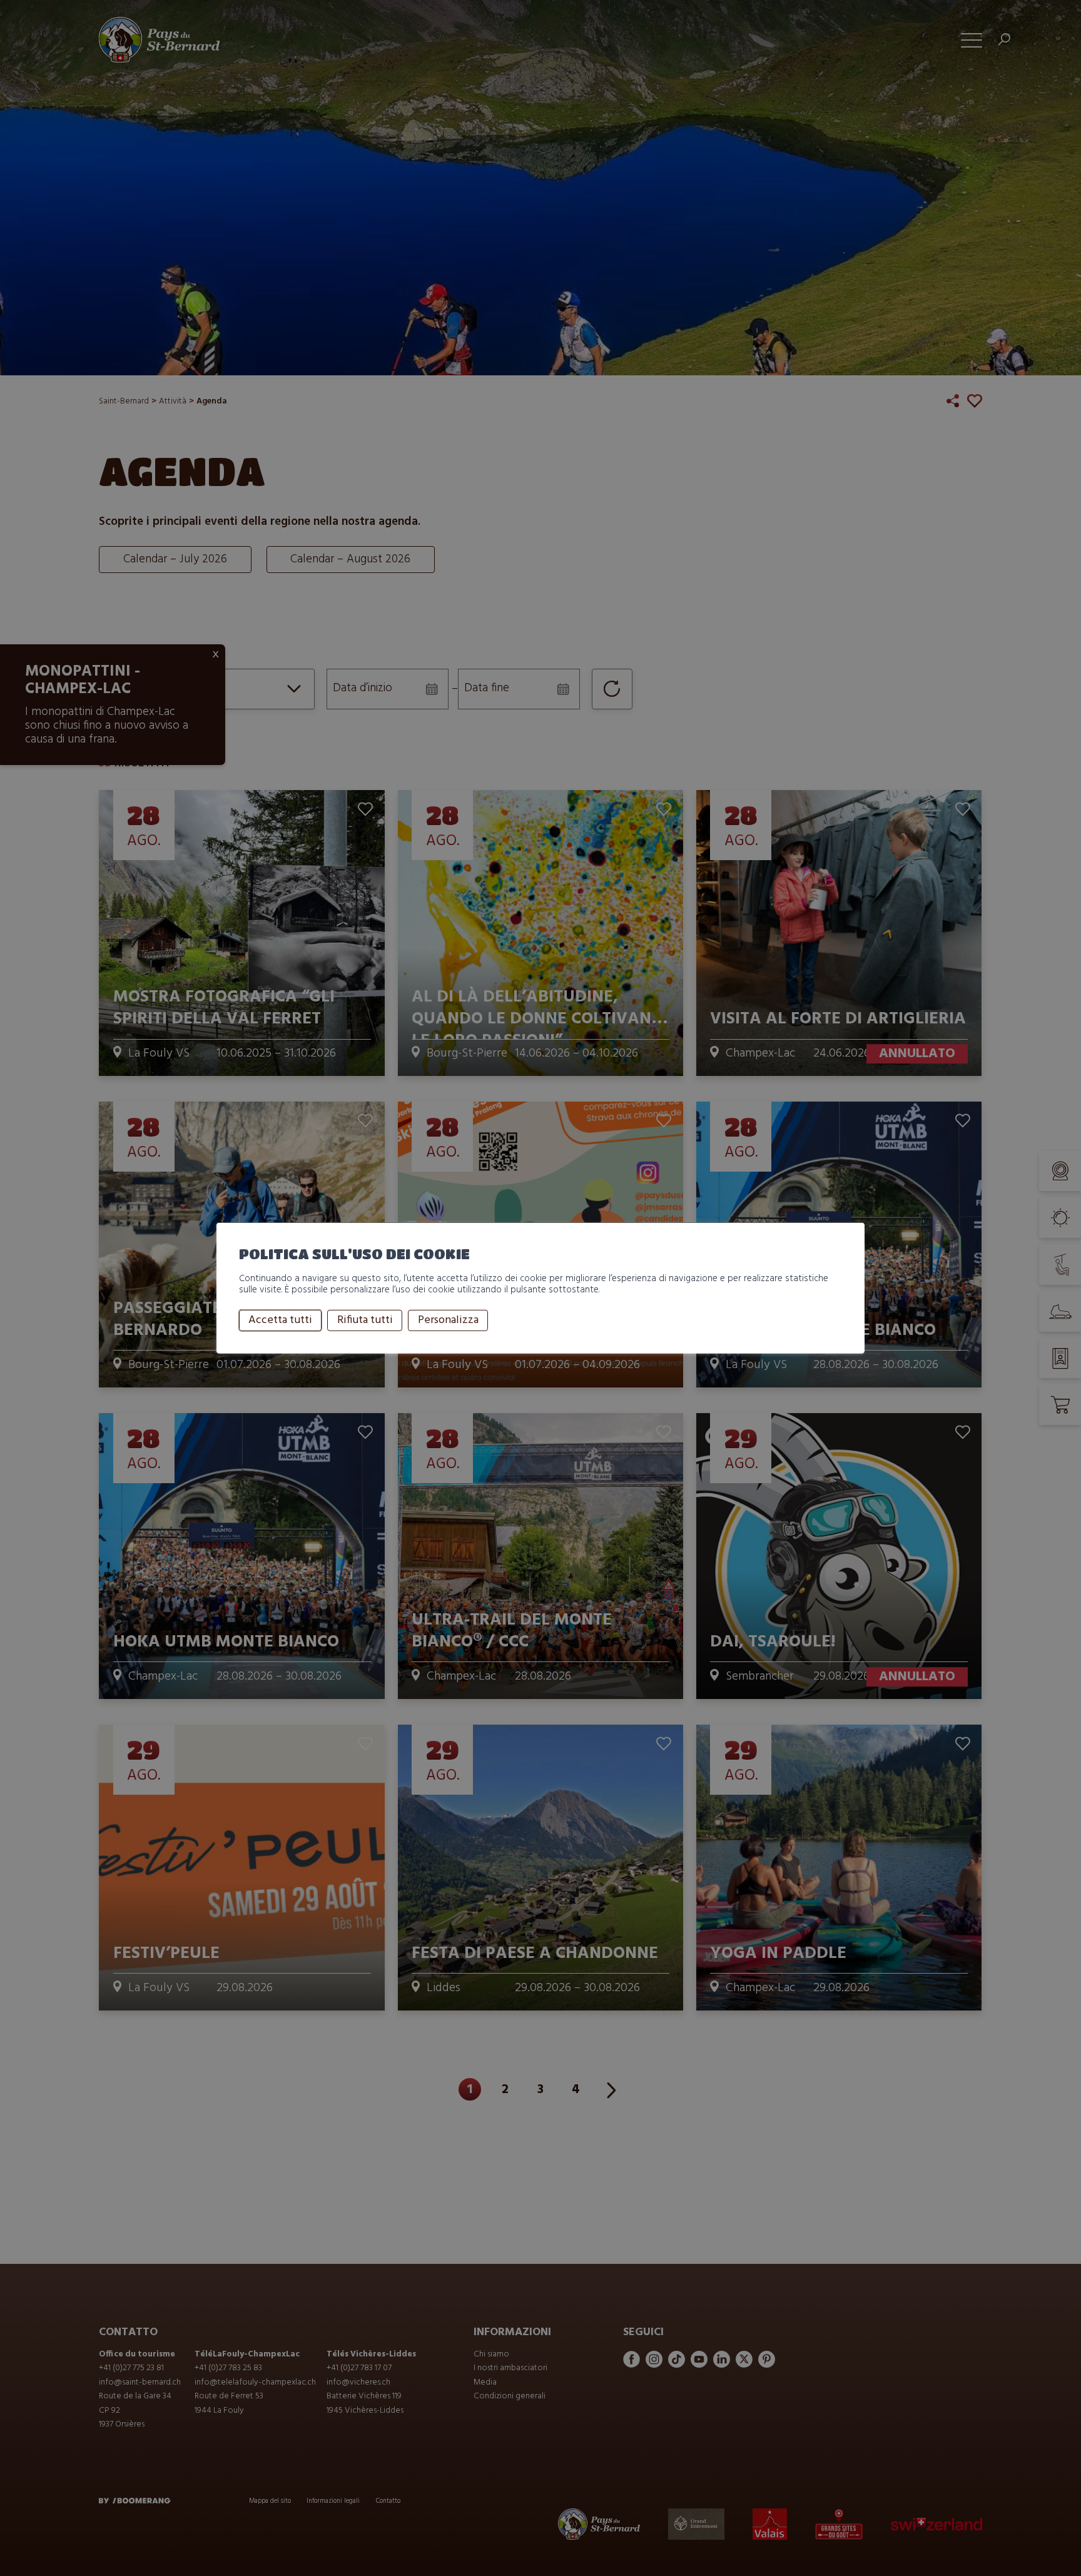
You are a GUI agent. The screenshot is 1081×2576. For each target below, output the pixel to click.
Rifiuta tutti (365, 1320)
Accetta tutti (280, 1320)
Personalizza (448, 1320)
